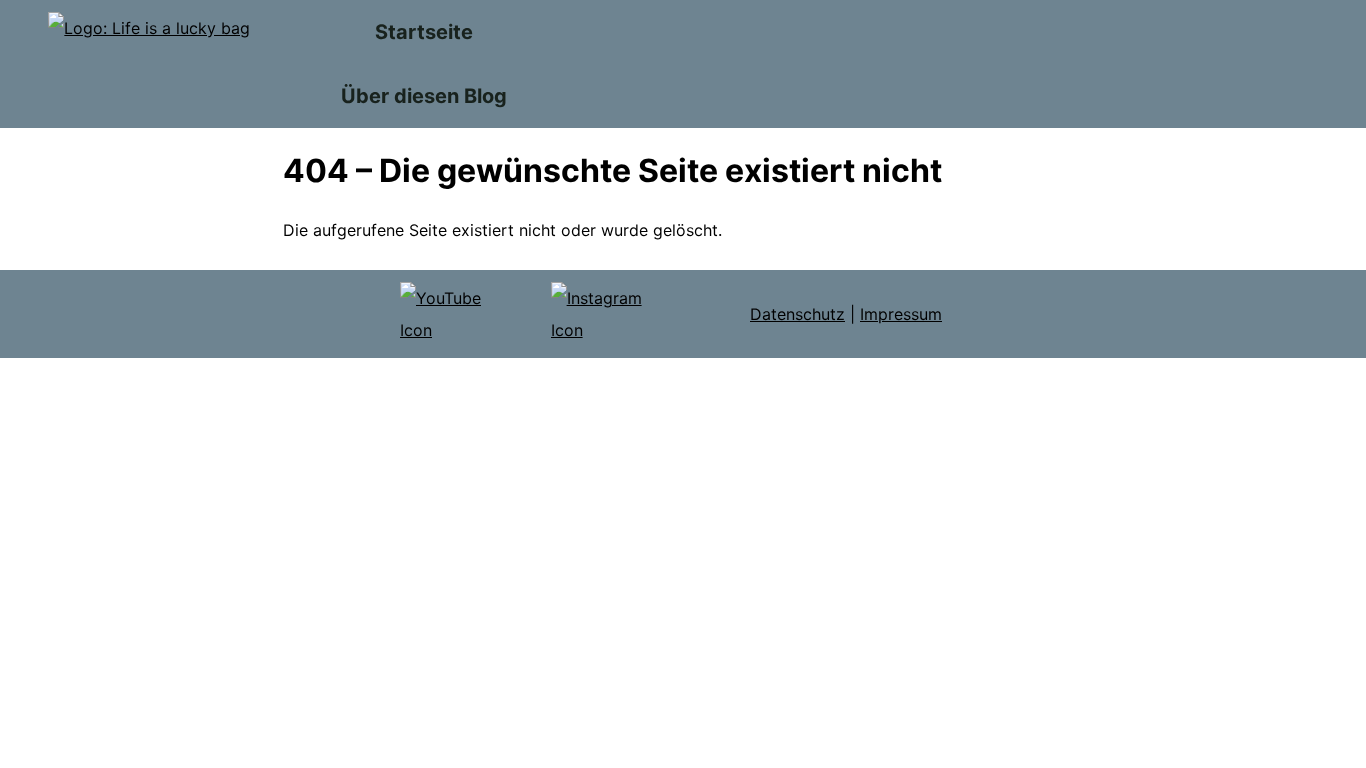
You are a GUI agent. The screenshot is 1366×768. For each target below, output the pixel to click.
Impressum (901, 314)
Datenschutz (797, 314)
